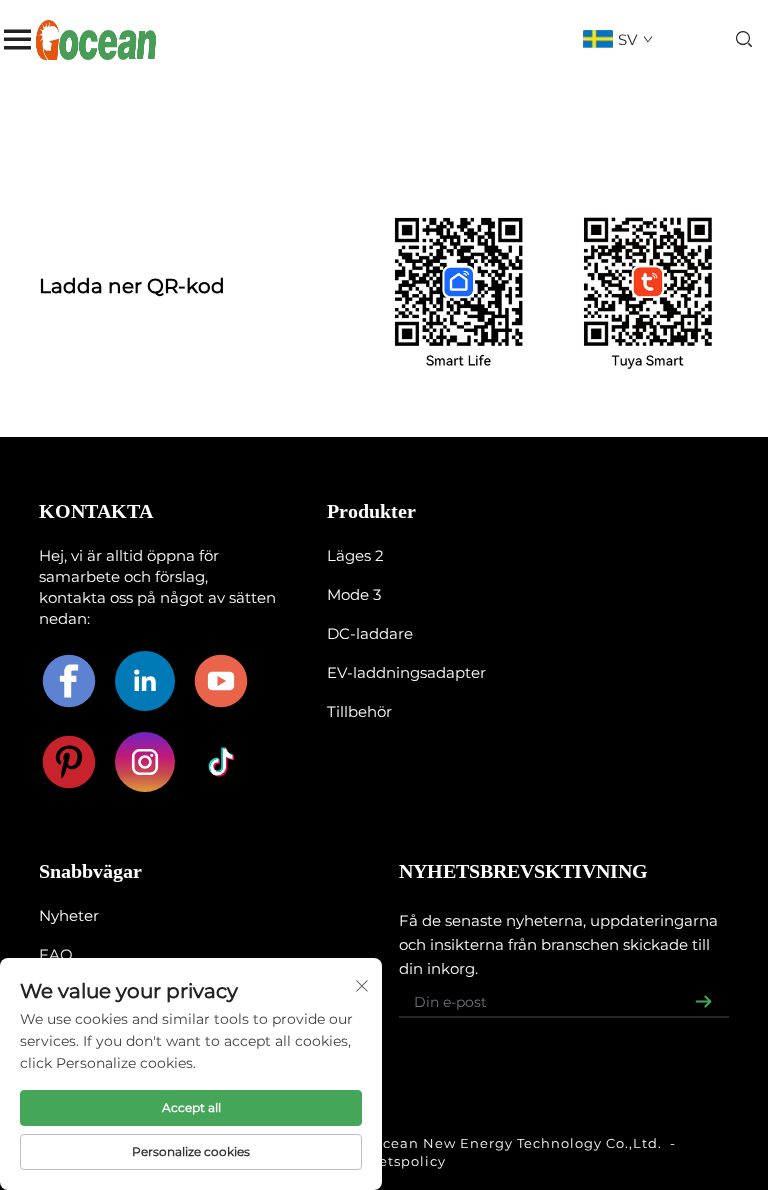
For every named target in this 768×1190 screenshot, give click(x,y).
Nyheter (69, 915)
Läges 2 (355, 555)
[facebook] (69, 681)
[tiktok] (221, 762)
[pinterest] (69, 762)
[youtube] (221, 681)
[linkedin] (145, 681)
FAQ (56, 954)
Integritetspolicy (384, 1161)
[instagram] (145, 762)
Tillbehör (359, 711)
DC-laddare (370, 633)
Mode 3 (354, 594)
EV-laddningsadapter (406, 672)
